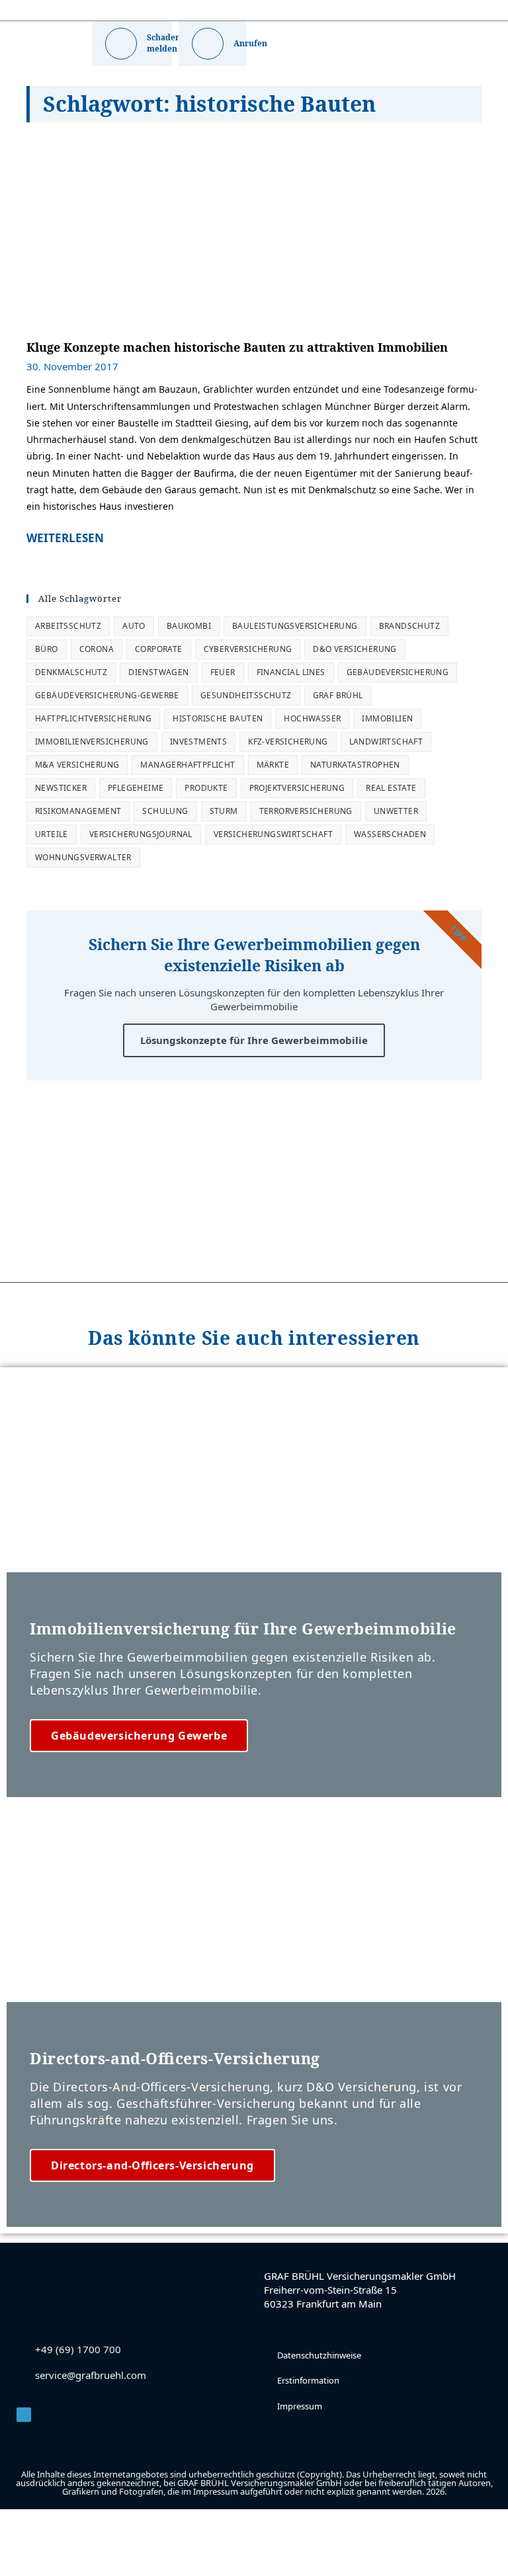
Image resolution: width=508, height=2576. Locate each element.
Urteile (52, 834)
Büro (47, 649)
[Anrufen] (208, 44)
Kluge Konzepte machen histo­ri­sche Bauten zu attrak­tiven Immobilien (237, 347)
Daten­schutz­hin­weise (319, 2355)
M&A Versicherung (77, 765)
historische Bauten (218, 718)
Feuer (223, 672)
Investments (198, 742)
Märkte (273, 765)
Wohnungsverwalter (83, 857)
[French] (278, 11)
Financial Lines (291, 672)
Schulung (165, 811)
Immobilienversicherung (92, 742)
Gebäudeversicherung (398, 672)
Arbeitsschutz (68, 626)
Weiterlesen (65, 538)
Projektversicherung (297, 788)
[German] (293, 11)
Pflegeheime (136, 788)
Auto (134, 626)
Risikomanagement (78, 811)
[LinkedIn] (24, 2415)
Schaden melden (164, 43)
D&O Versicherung (355, 649)
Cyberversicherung (248, 649)
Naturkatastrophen (355, 765)
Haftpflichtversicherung (93, 718)
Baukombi (189, 626)
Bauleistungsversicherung (295, 626)
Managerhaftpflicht (188, 765)
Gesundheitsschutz (246, 695)
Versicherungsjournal (141, 834)
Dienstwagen (158, 672)
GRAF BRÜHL (338, 695)
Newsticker (61, 788)
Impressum (300, 2406)
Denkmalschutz (71, 672)
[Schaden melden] (121, 44)
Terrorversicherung (306, 811)
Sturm (224, 811)
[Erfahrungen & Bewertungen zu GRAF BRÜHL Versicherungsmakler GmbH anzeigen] (254, 1193)
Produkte (206, 788)
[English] (264, 11)
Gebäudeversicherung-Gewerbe (107, 695)
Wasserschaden (390, 834)
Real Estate (391, 788)
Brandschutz (409, 626)
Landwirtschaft (386, 742)
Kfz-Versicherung (288, 742)
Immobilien (387, 718)
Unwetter (396, 811)
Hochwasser (312, 718)
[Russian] (308, 11)
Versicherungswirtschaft (273, 834)
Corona (97, 649)
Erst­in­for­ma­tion (308, 2380)
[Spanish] (322, 11)
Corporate (159, 649)
